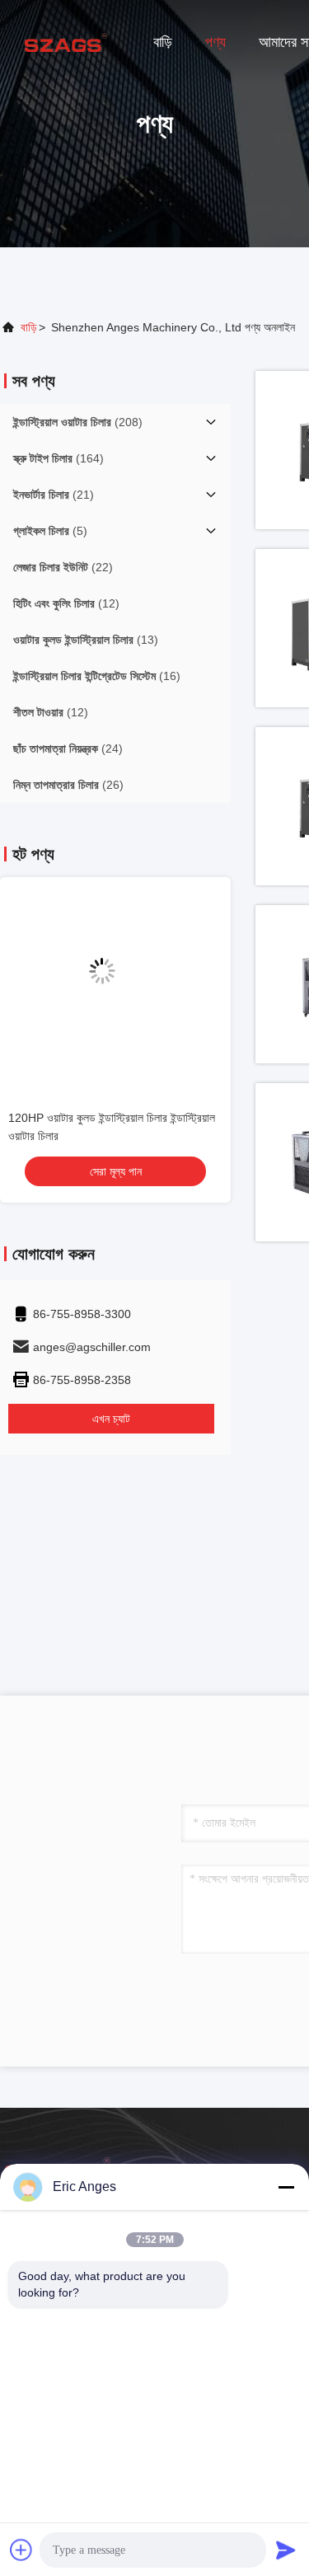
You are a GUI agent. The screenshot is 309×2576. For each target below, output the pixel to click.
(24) (68, 748)
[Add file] (21, 2550)
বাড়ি (163, 42)
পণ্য (215, 42)
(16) (97, 676)
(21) (54, 495)
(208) (78, 422)
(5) (50, 531)
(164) (59, 458)
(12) (66, 603)
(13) (86, 640)
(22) (63, 567)
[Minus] (286, 2187)
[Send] (286, 2550)
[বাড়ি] (66, 41)
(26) (68, 785)
